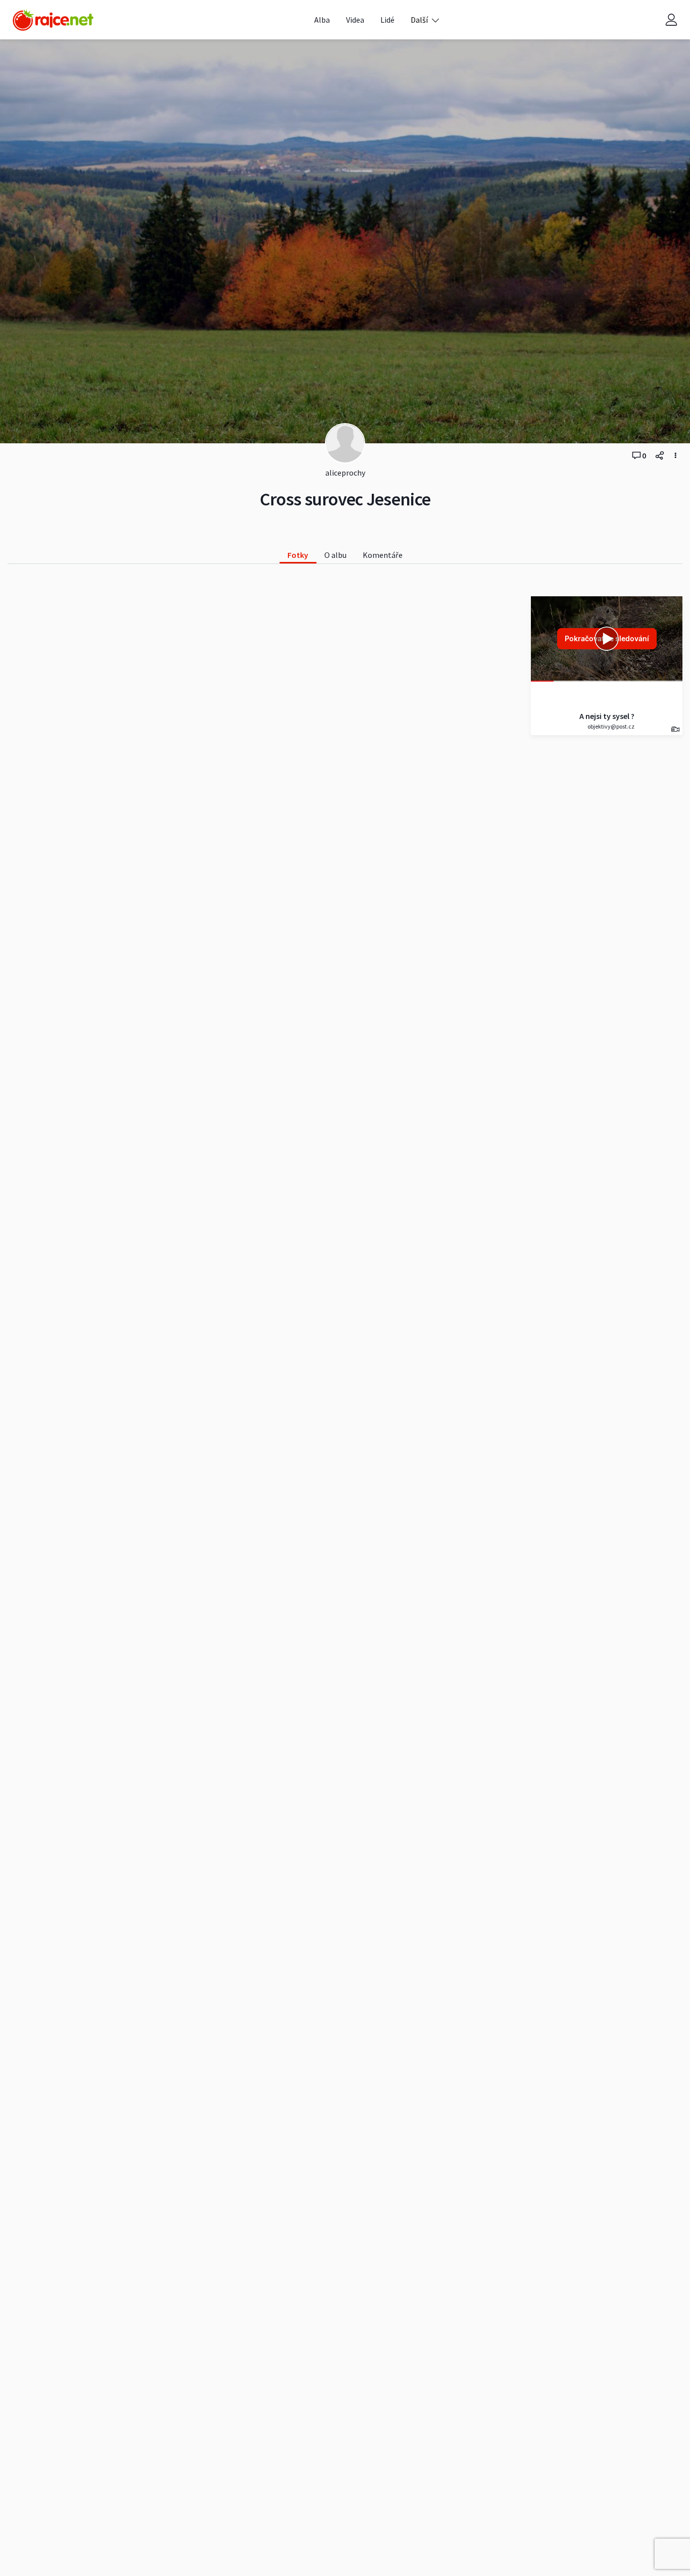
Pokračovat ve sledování (607, 638)
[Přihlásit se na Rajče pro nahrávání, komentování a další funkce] (671, 20)
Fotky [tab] (298, 555)
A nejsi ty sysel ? (607, 716)
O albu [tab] (335, 555)
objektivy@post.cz (610, 726)
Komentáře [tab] (383, 555)
